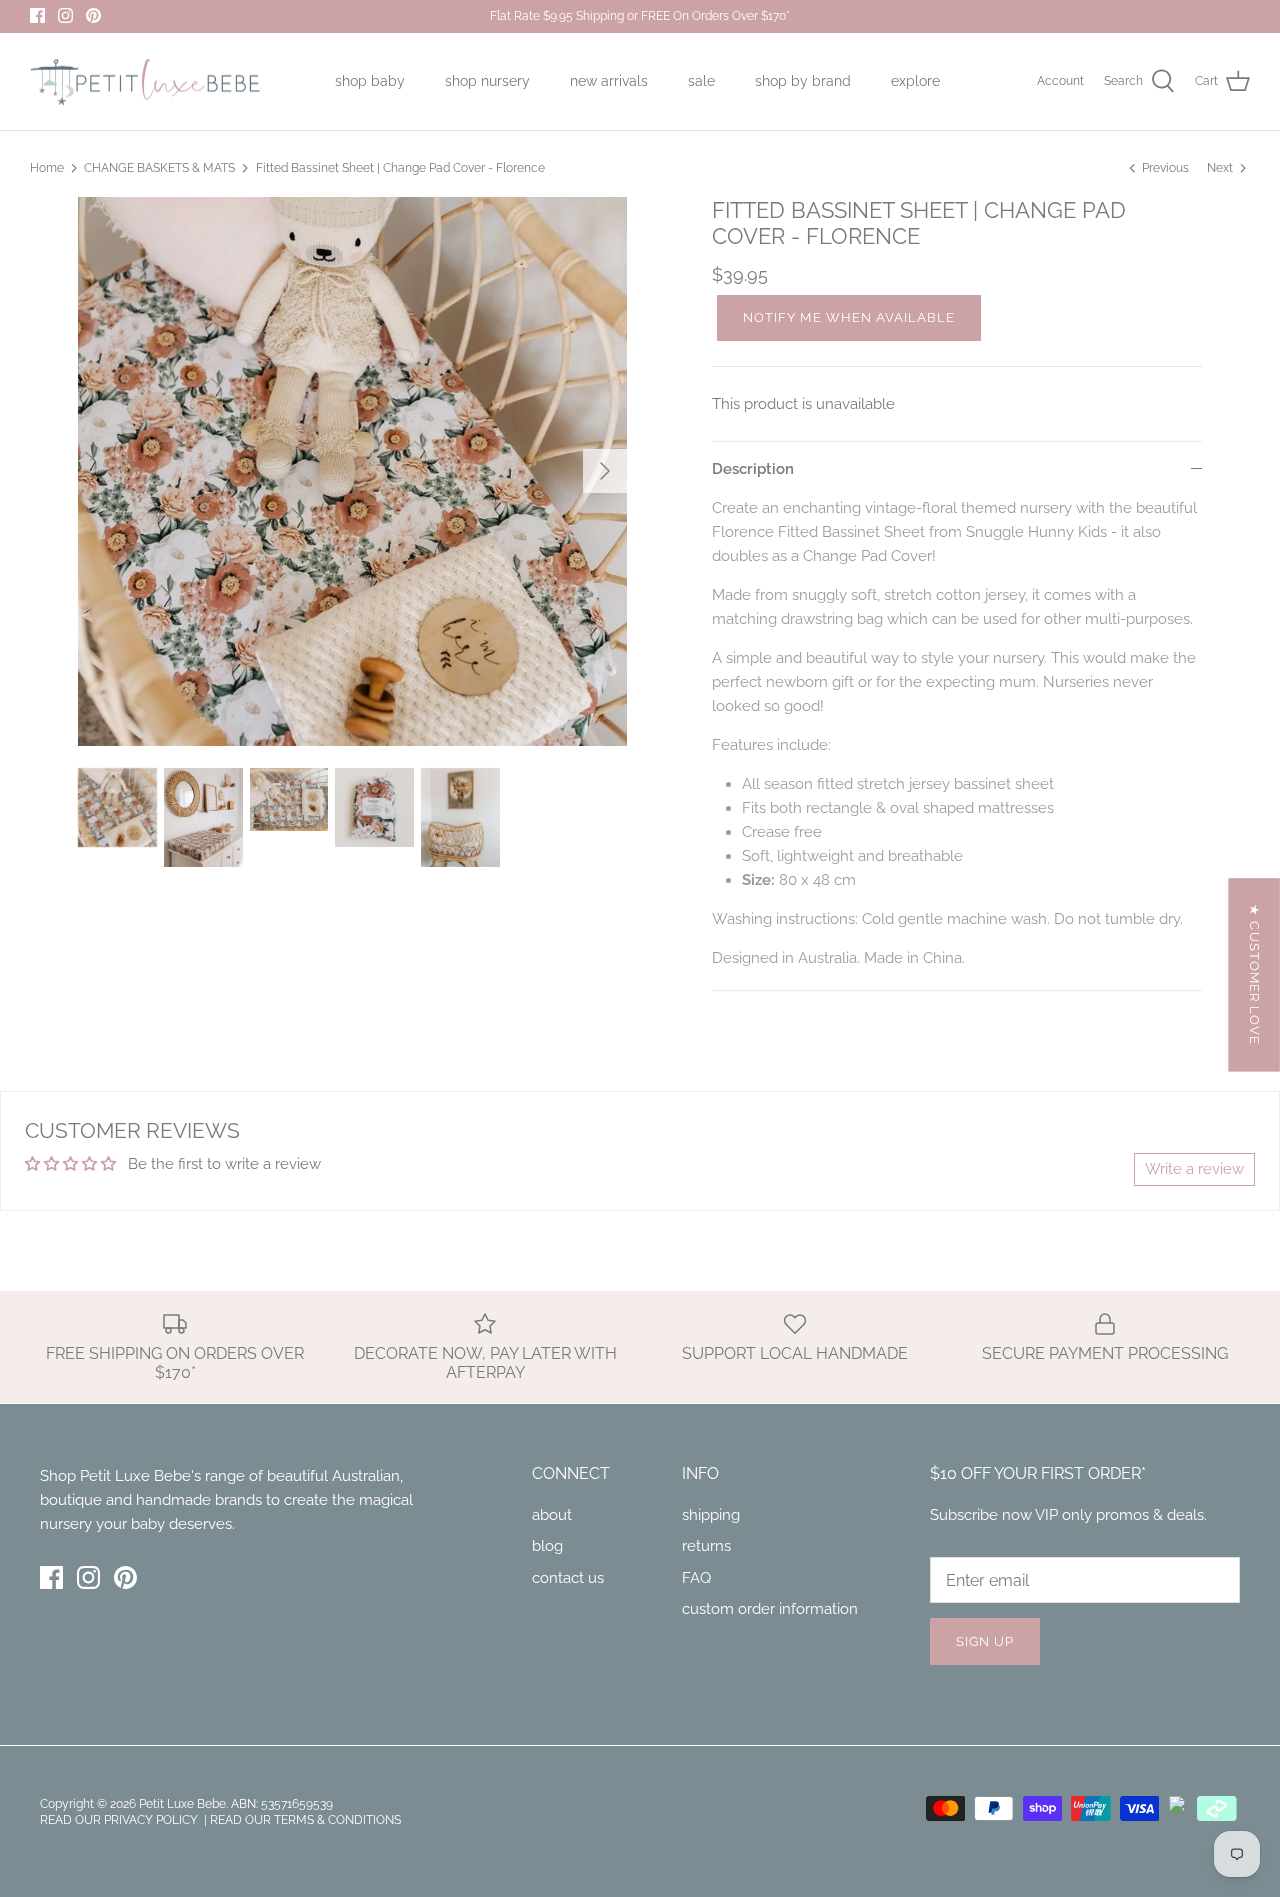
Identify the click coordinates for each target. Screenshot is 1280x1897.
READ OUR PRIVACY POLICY (120, 1820)
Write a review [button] (1194, 1169)
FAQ (696, 1578)
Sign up (985, 1641)
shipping (711, 1515)
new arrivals (609, 81)
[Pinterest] (93, 15)
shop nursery (487, 81)
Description (753, 469)
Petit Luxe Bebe (182, 1804)
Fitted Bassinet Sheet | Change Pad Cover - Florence (400, 168)
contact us (568, 1578)
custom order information (770, 1609)
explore (915, 81)
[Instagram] (65, 15)
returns (706, 1546)
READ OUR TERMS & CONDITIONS (305, 1820)
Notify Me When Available (849, 317)
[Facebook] (37, 15)
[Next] (605, 471)
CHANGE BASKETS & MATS (159, 168)
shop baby (370, 81)
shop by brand (803, 81)
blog (547, 1546)
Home (47, 168)
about (552, 1515)
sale (701, 81)
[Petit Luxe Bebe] (145, 82)
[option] (352, 471)
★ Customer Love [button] (1254, 974)
